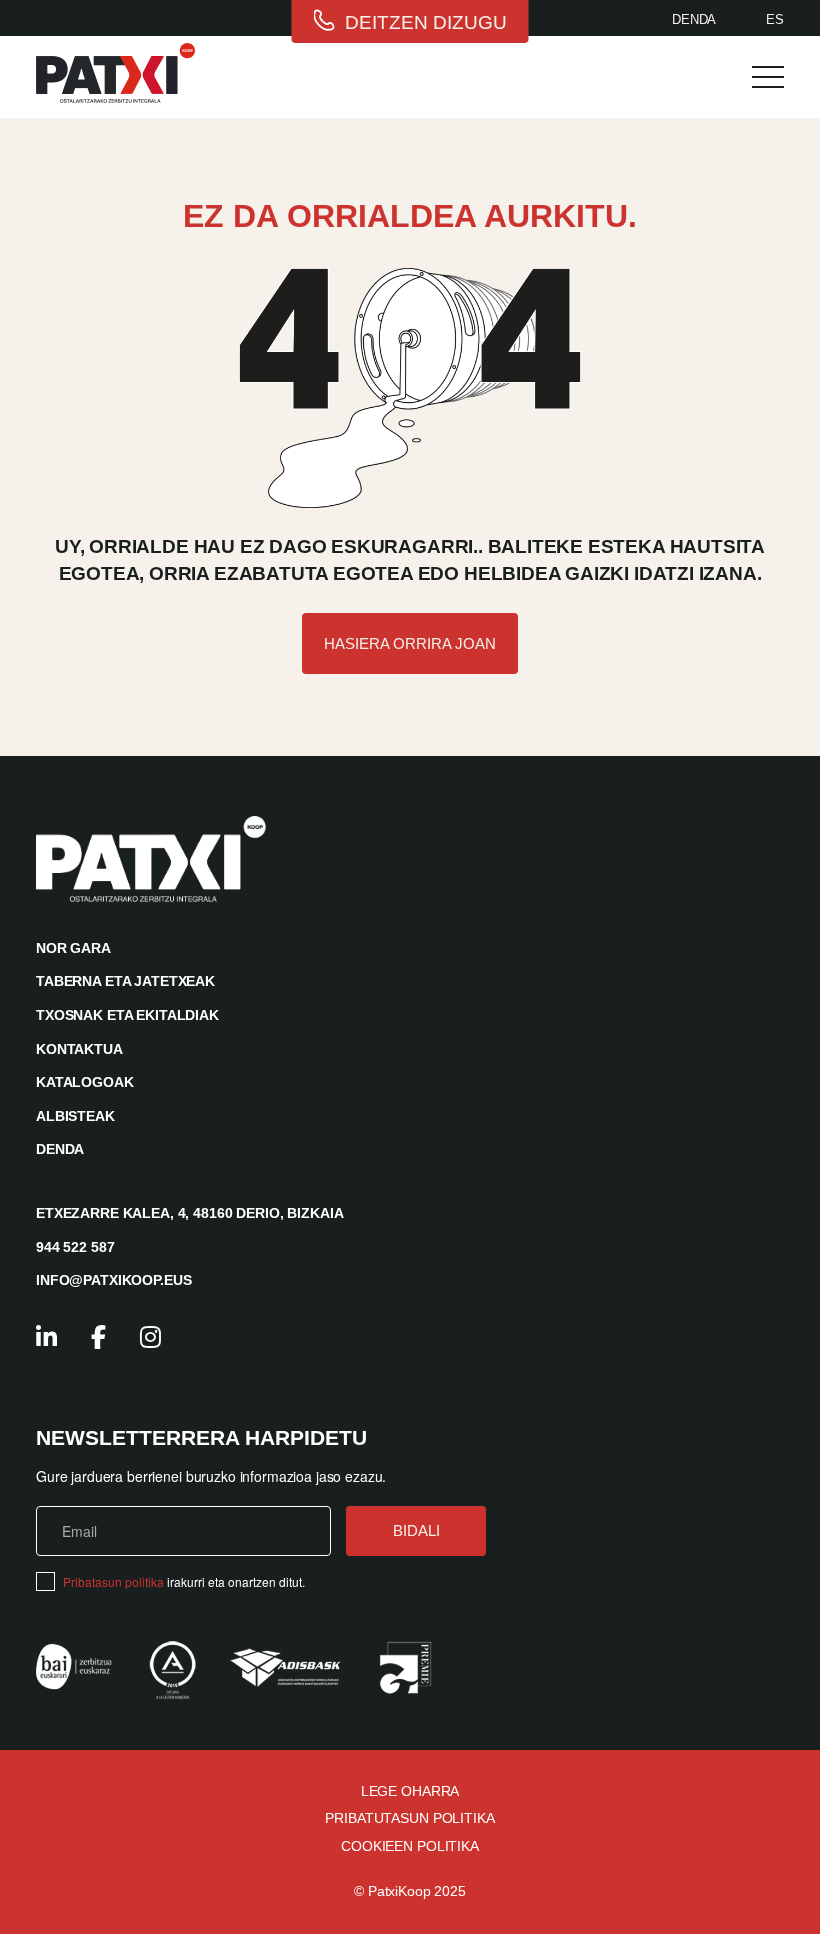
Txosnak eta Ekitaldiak (127, 1015)
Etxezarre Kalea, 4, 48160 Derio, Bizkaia (189, 1213)
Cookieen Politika (410, 1846)
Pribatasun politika (113, 1582)
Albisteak (75, 1116)
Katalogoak (85, 1082)
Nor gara (73, 948)
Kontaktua (79, 1049)
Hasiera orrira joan (410, 643)
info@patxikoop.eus (113, 1280)
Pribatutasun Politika (409, 1818)
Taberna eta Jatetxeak (125, 981)
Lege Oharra (410, 1791)
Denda (694, 19)
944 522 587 (75, 1247)
